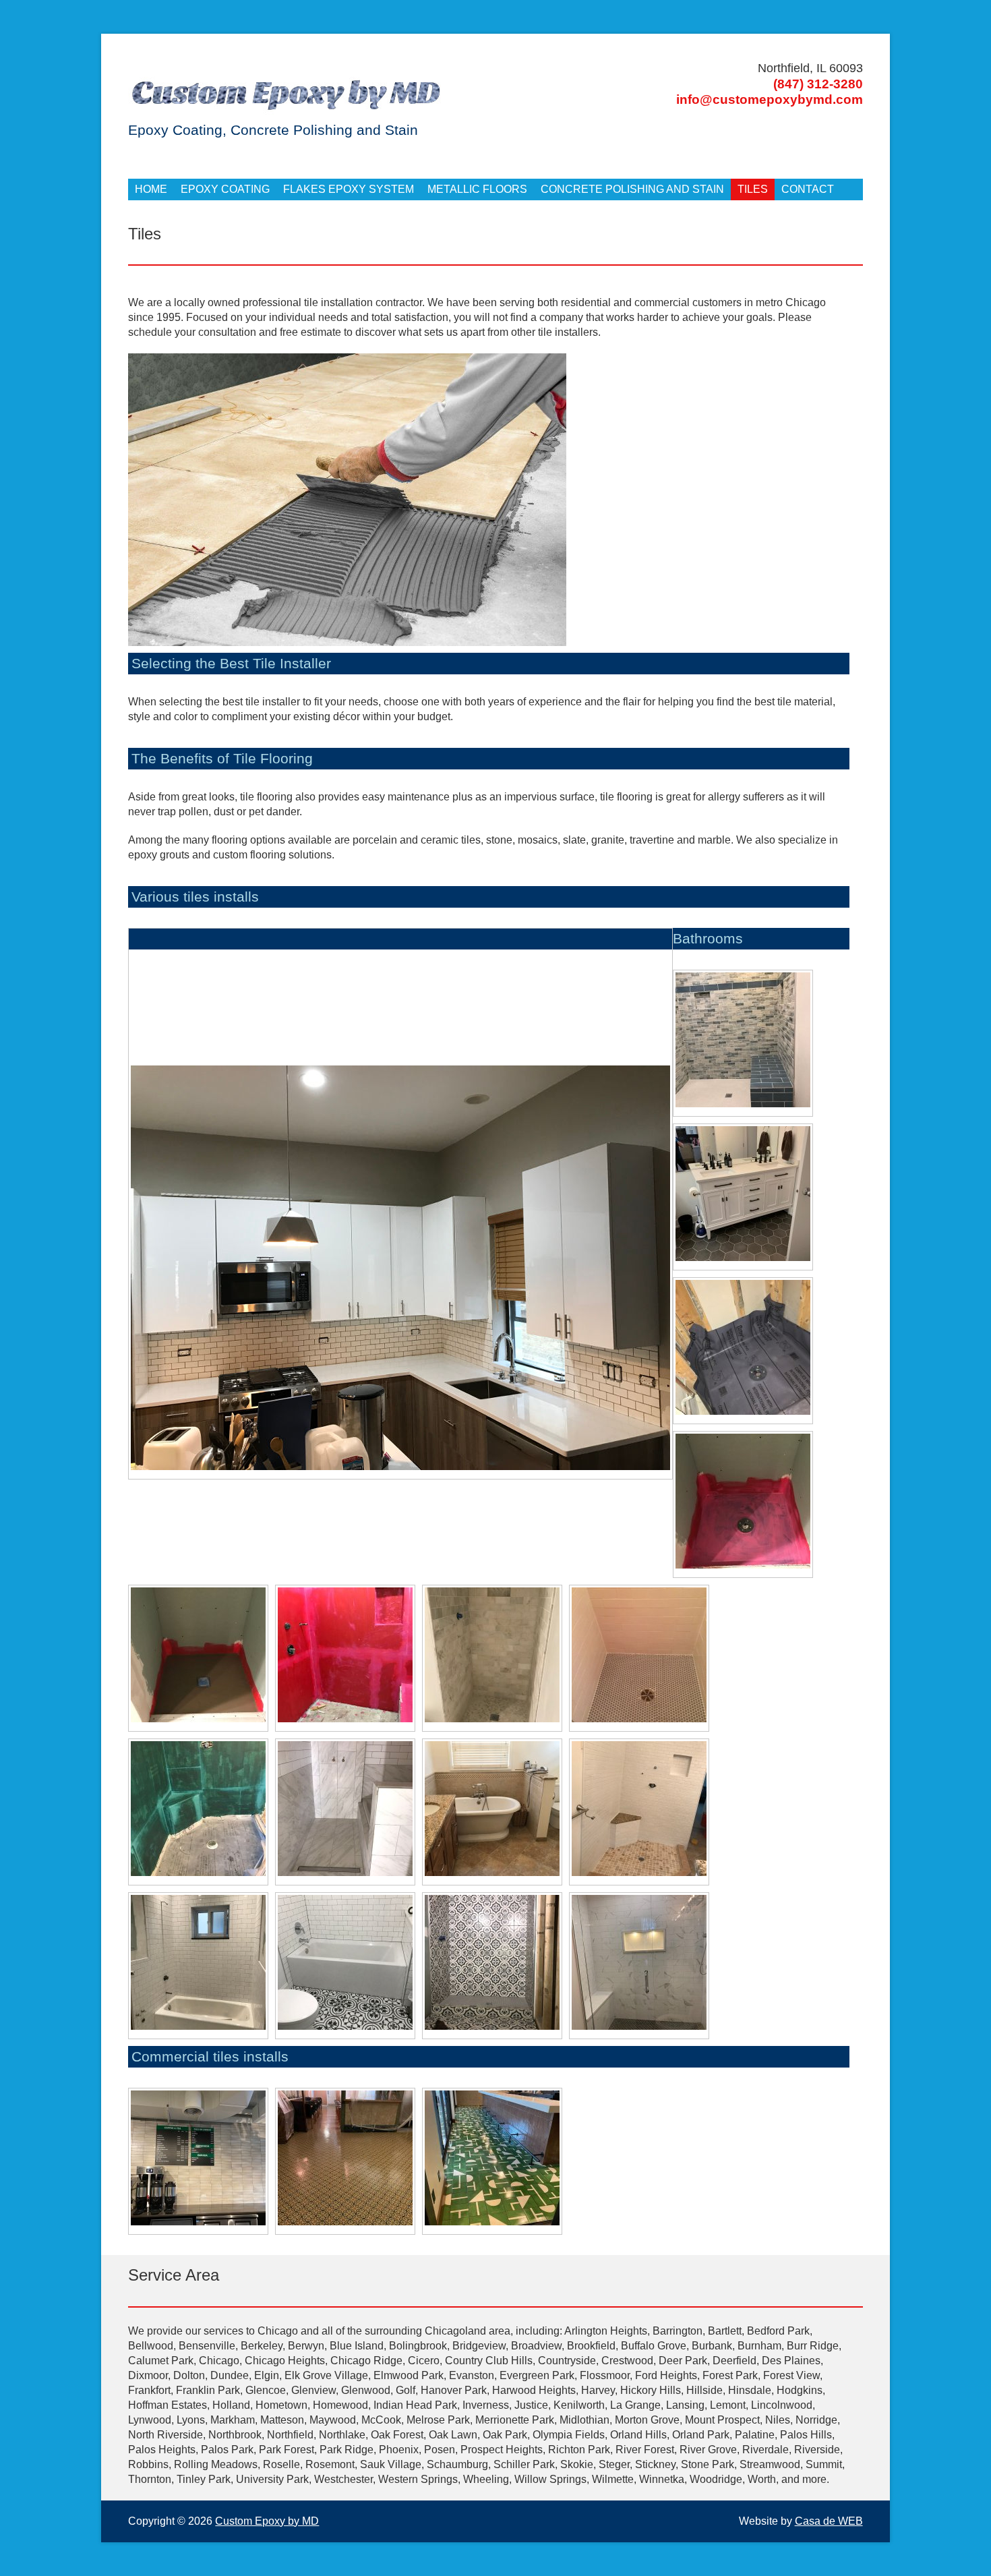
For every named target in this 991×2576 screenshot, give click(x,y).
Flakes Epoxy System (349, 189)
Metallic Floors (477, 189)
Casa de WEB (829, 2521)
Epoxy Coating (225, 189)
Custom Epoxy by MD (267, 2521)
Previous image (138, 940)
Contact (808, 189)
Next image (151, 940)
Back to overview (660, 998)
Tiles (753, 189)
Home (151, 189)
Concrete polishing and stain (632, 189)
